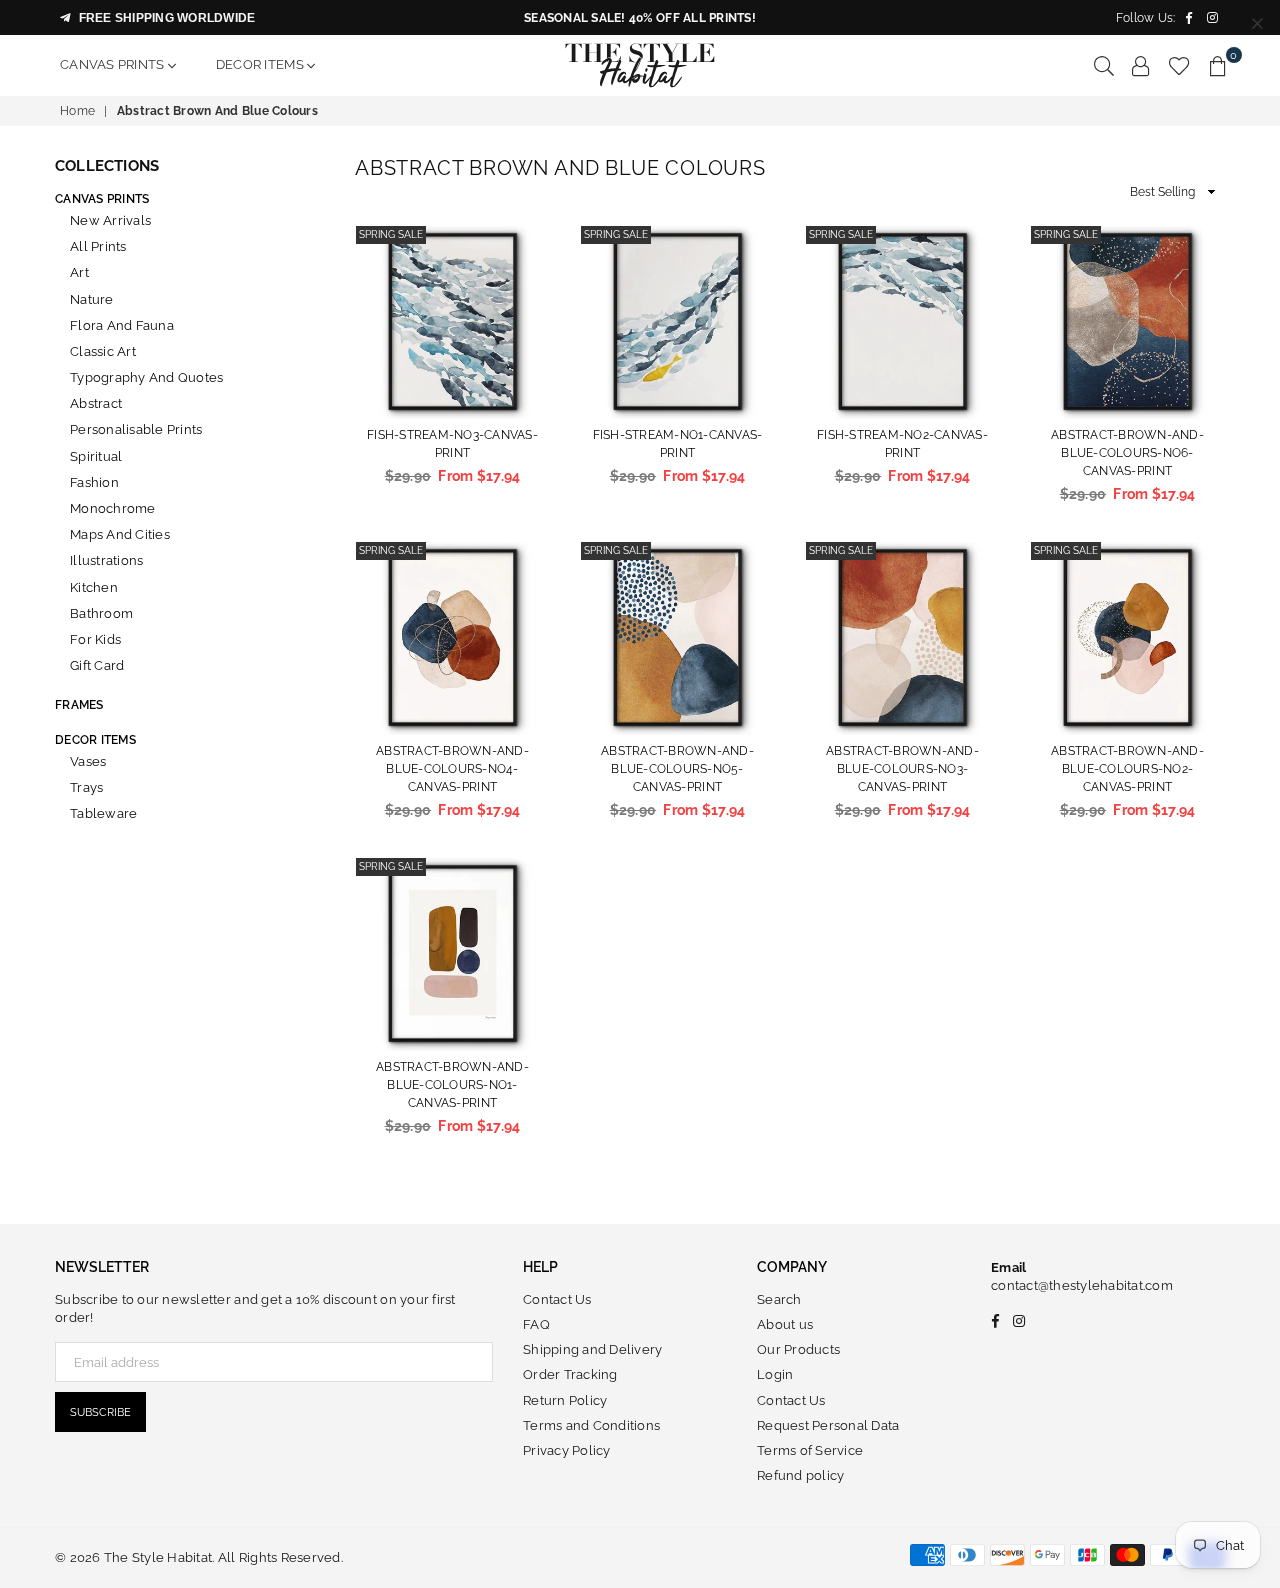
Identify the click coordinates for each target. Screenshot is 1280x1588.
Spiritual (96, 456)
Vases (88, 761)
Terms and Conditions (591, 1425)
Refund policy (800, 1475)
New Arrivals (110, 220)
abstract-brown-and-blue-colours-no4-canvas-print (452, 769)
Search (779, 1299)
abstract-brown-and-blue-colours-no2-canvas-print (1127, 769)
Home (77, 111)
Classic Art (103, 351)
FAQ (536, 1324)
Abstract (96, 403)
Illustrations (106, 560)
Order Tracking (570, 1374)
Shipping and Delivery (592, 1349)
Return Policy (565, 1400)
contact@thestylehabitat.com (1082, 1285)
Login (775, 1374)
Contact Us (557, 1299)
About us (785, 1324)
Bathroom (101, 613)
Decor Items (261, 64)
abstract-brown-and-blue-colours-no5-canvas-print (677, 769)
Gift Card (97, 665)
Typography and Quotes (146, 377)
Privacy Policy (567, 1450)
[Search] (1104, 65)
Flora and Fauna (122, 325)
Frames (79, 705)
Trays (86, 787)
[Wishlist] (1179, 65)
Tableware (103, 813)
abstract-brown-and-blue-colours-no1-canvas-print (452, 1085)
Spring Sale (391, 234)
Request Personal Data (828, 1425)
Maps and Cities (120, 534)
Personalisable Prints (136, 429)
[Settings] (1141, 65)
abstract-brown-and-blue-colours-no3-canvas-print (902, 769)
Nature (92, 299)
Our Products (798, 1349)
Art (79, 272)
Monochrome (113, 508)
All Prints (98, 246)
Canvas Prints (114, 64)
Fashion (94, 482)
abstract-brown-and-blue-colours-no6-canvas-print (1127, 453)
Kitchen (94, 587)
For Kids (95, 639)
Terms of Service (810, 1450)
